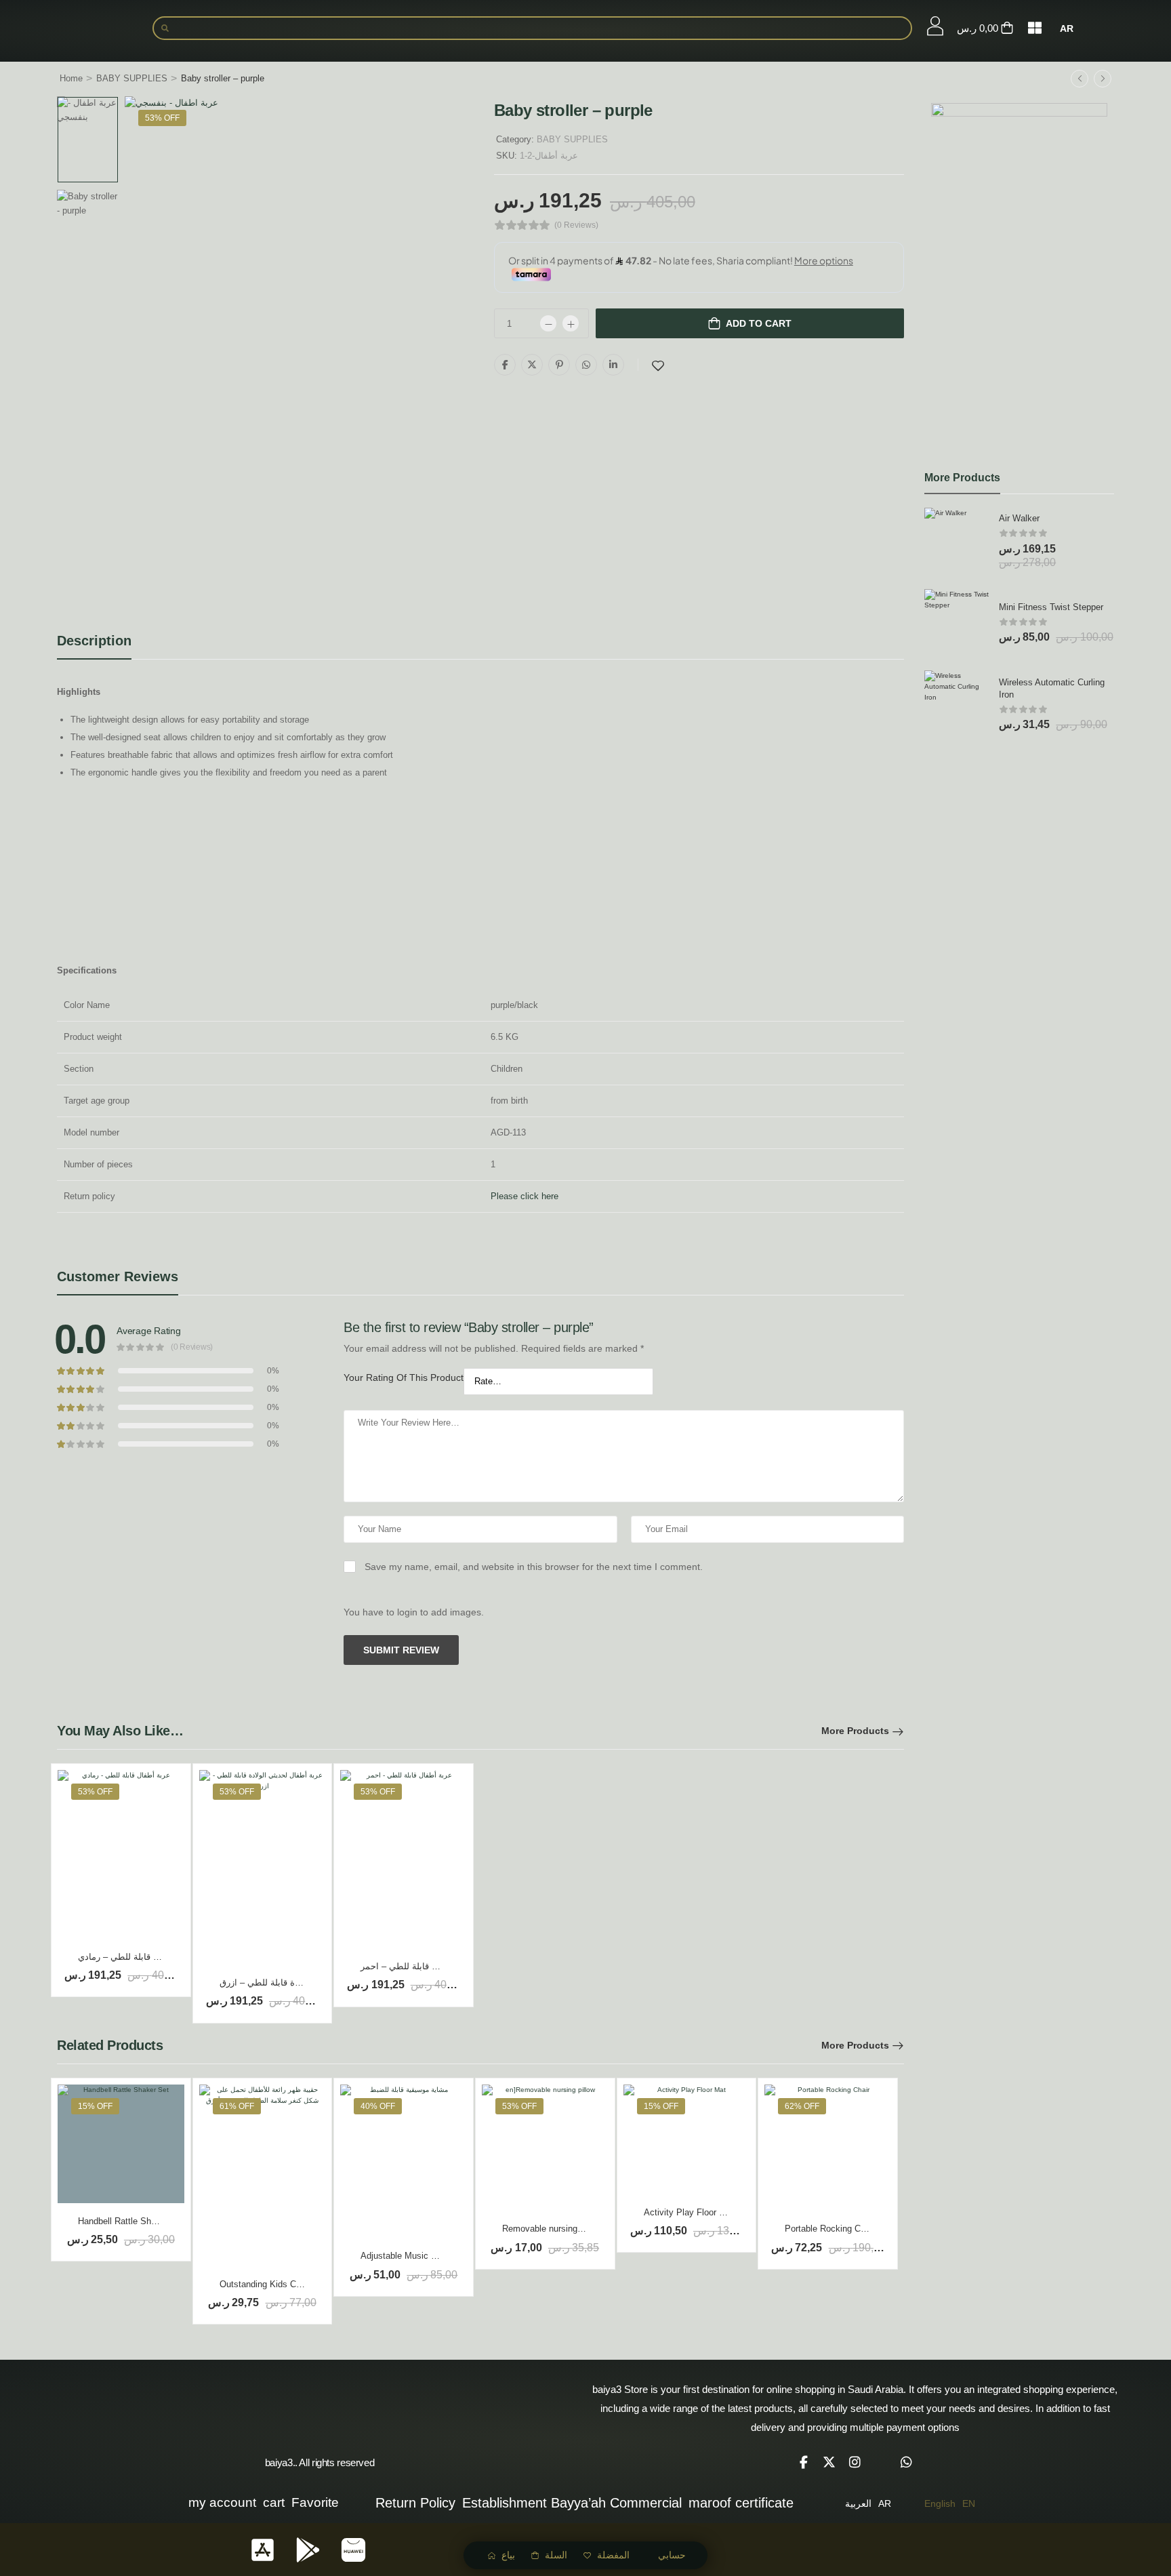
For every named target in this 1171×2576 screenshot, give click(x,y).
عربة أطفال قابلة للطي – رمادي (137, 1957)
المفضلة (613, 2555)
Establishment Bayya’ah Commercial (572, 2503)
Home (71, 78)
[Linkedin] (613, 365)
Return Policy (415, 2503)
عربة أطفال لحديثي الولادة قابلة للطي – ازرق (304, 1983)
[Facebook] (505, 365)
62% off (802, 2106)
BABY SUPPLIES (132, 78)
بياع (508, 2555)
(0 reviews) (576, 225)
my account (222, 2502)
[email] (881, 2462)
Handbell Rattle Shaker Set (131, 2221)
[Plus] (571, 323)
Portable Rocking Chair (830, 2229)
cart (274, 2502)
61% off (237, 2106)
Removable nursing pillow (552, 2229)
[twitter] (829, 2462)
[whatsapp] (907, 2462)
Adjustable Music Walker (409, 2256)
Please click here (525, 1196)
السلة (556, 2555)
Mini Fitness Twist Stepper (1051, 607)
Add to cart (759, 323)
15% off (95, 2106)
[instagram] (855, 2462)
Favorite (315, 2502)
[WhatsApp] (586, 365)
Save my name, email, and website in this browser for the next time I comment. (534, 1567)
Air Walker (1019, 518)
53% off (162, 118)
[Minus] (548, 323)
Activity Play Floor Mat (689, 2212)
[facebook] (804, 2462)
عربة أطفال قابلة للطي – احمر (418, 1966)
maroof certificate (741, 2503)
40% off (378, 2106)
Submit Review (401, 1650)
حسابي (672, 2555)
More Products (855, 1731)
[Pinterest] (559, 365)
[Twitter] (532, 365)
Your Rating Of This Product (404, 1377)
